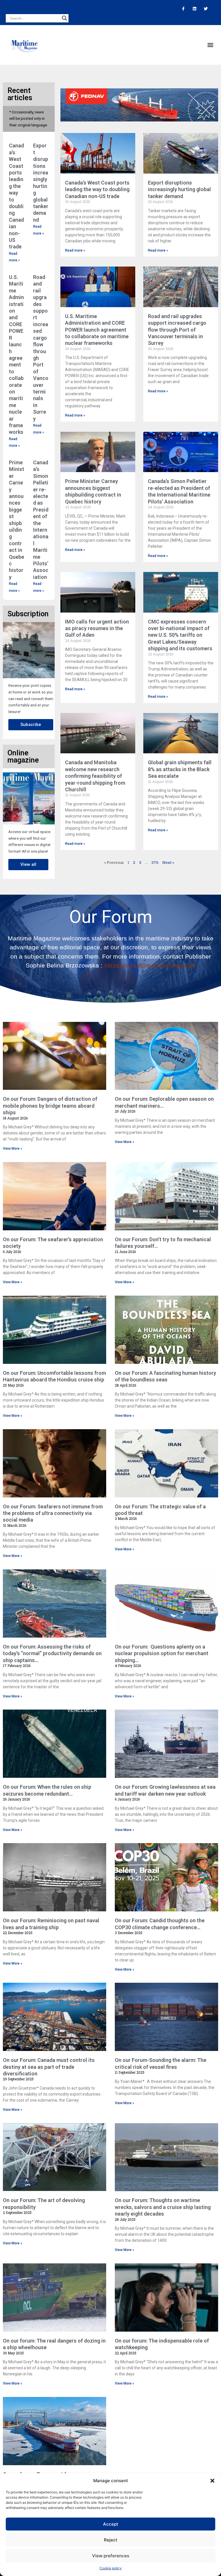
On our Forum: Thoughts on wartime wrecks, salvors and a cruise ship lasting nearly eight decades (163, 2207)
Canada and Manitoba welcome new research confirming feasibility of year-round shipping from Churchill (95, 776)
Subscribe (31, 725)
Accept (111, 2524)
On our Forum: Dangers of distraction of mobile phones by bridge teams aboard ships (50, 1106)
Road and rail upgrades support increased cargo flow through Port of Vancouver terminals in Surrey (177, 330)
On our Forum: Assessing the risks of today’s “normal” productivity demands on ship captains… (52, 1653)
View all (28, 864)
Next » (168, 862)
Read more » (75, 250)
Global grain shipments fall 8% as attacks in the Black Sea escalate (180, 769)
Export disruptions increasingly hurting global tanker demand (179, 189)
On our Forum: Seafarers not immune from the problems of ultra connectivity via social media (53, 1513)
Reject (111, 2540)
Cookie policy (111, 2568)
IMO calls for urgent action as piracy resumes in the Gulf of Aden (97, 628)
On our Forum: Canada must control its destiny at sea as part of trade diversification (49, 2067)
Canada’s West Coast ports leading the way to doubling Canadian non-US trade (97, 189)
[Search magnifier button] (64, 18)
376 (155, 862)
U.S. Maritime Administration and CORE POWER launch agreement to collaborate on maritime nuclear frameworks (97, 330)
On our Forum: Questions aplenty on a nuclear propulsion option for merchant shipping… (162, 1653)
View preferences (111, 2556)
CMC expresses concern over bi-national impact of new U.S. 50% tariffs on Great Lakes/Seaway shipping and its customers (180, 635)
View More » (13, 1149)
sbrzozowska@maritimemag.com (150, 965)
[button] (212, 2481)
